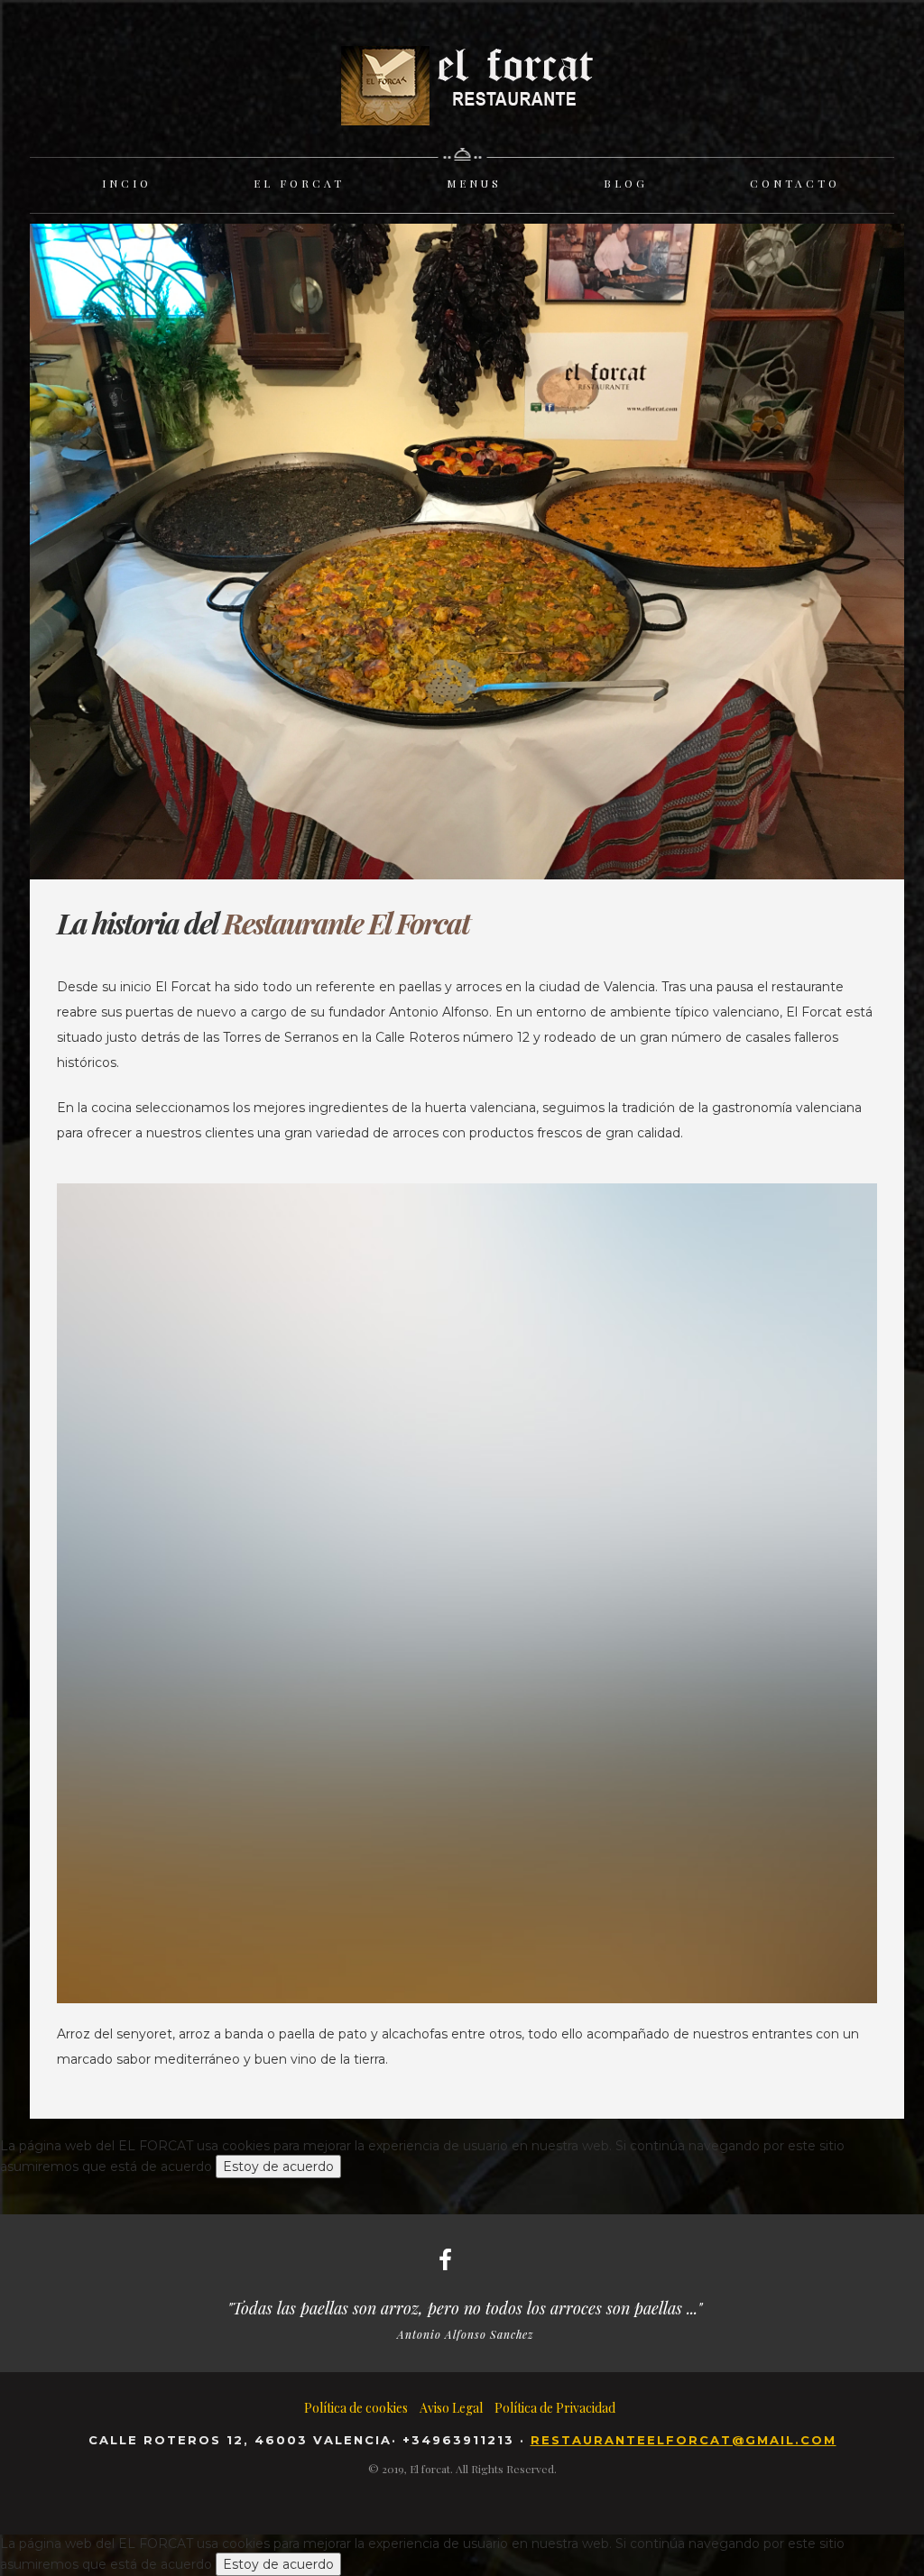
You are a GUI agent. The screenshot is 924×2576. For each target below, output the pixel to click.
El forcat (299, 183)
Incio (127, 183)
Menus (474, 183)
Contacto (795, 183)
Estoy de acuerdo (278, 2167)
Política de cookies (356, 2408)
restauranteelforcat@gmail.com (684, 2440)
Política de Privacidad (555, 2408)
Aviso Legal (451, 2408)
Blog (626, 183)
